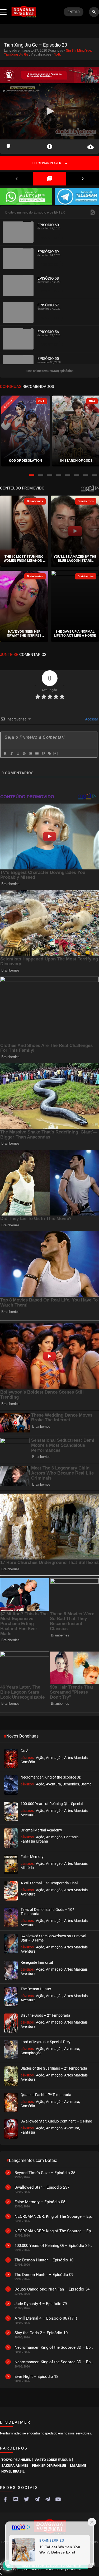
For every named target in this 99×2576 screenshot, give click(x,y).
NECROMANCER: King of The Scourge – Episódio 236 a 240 (54, 2231)
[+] (56, 753)
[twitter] (26, 2499)
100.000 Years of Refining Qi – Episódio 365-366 (54, 2246)
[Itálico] (11, 754)
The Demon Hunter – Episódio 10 (44, 2260)
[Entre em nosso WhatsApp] (26, 197)
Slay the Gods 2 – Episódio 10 (41, 2333)
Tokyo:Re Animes (16, 2460)
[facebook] (5, 2499)
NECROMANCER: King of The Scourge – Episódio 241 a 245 (54, 2216)
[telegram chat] (48, 2499)
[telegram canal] (37, 2499)
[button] (32, 475)
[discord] (16, 2499)
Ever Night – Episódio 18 (36, 2377)
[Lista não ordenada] (37, 754)
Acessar (91, 719)
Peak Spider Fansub (49, 2466)
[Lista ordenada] (30, 754)
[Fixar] (24, 754)
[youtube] (58, 2499)
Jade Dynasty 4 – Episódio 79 (41, 2304)
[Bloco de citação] (43, 754)
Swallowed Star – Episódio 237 (42, 2187)
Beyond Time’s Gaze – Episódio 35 (45, 2173)
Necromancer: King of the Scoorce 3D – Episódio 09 (54, 2347)
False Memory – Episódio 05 (40, 2202)
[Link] (49, 754)
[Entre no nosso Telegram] (77, 197)
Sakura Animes (15, 2466)
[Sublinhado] (18, 754)
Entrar (74, 12)
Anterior (16, 179)
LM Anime (78, 2466)
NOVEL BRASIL (13, 2471)
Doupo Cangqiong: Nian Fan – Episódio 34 (52, 2289)
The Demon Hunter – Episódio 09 (44, 2275)
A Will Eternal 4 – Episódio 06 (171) (46, 2318)
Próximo (82, 179)
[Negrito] (5, 754)
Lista (49, 179)
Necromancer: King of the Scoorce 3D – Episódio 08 (54, 2362)
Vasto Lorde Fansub (53, 2460)
